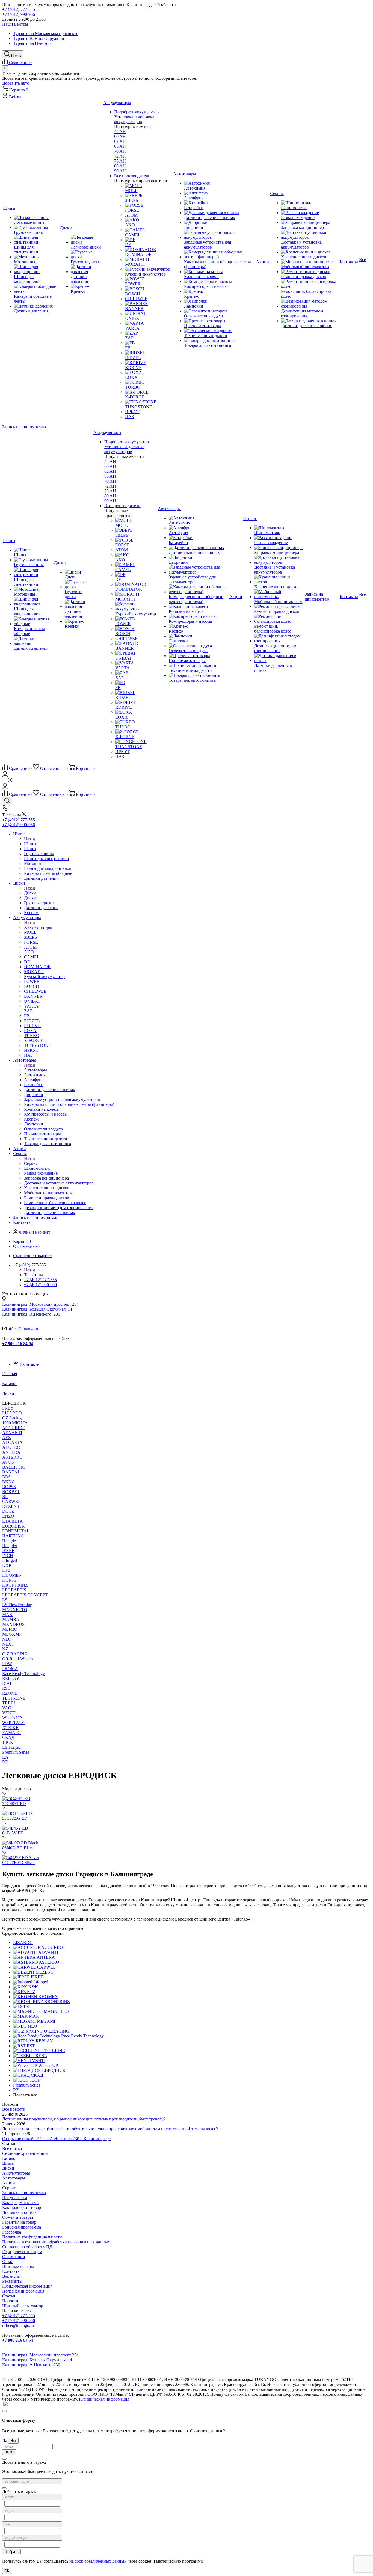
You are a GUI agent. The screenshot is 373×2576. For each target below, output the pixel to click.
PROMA (10, 1669)
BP (5, 1497)
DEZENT (11, 1506)
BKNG (9, 1482)
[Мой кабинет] (5, 775)
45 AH (120, 132)
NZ (5, 1649)
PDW (7, 1664)
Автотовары (35, 1070)
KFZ (6, 1570)
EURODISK (14, 1526)
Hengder (10, 1546)
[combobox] (32, 2481)
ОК (7, 2571)
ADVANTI (12, 1433)
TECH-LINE (14, 1698)
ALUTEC (11, 1447)
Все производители (132, 176)
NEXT (8, 1644)
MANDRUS (13, 1624)
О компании (14, 2257)
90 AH (120, 171)
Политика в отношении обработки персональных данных (56, 2242)
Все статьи (12, 2148)
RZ (5, 1762)
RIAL (7, 1683)
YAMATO (11, 1732)
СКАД (8, 1737)
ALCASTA (12, 1442)
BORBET (11, 1492)
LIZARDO (12, 1413)
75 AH (120, 161)
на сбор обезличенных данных (98, 2561)
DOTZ (8, 1511)
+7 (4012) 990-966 (19, 14)
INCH (8, 1556)
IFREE (8, 1551)
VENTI (9, 1713)
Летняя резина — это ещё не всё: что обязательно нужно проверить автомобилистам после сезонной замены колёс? (110, 2129)
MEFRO (10, 1629)
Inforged (10, 1560)
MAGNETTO (15, 1610)
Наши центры (15, 24)
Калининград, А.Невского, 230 (31, 1314)
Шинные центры (18, 2266)
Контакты (11, 2271)
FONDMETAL (16, 1531)
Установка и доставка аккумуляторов (134, 119)
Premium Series (16, 1752)
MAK (7, 1615)
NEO (7, 1639)
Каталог (10, 2158)
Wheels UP (12, 1718)
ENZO (8, 1516)
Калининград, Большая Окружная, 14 (37, 1309)
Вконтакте (29, 1364)
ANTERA (11, 1452)
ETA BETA (13, 1521)
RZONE (10, 1693)
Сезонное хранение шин (25, 2153)
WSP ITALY (13, 1723)
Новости (10, 2301)
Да (5, 2440)
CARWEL (11, 1501)
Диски (30, 893)
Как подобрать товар (22, 2207)
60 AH (120, 136)
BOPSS (9, 1487)
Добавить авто (16, 83)
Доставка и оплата (19, 2212)
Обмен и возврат (18, 2217)
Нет (13, 2441)
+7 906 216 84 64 (18, 1344)
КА (5, 1757)
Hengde (9, 1541)
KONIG (9, 1580)
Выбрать (11, 2552)
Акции (9, 2183)
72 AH (120, 156)
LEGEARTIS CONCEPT (25, 1595)
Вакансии (11, 2276)
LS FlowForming (17, 1605)
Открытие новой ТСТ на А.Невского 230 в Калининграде (56, 2139)
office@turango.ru (23, 1329)
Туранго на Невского (33, 43)
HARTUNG (13, 1536)
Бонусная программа (22, 2227)
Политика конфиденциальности (32, 2237)
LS (5, 1600)
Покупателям (15, 2198)
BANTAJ (11, 1472)
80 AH (120, 166)
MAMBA (11, 1619)
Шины (30, 844)
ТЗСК (8, 1742)
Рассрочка (12, 2232)
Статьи (9, 2296)
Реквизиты (12, 2281)
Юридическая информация (27, 2286)
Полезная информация (23, 2291)
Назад (29, 839)
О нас (8, 2262)
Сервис (31, 1163)
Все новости (14, 2109)
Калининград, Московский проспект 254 (40, 1304)
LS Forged (11, 1747)
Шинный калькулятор (23, 2306)
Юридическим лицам (22, 2252)
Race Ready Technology (23, 1673)
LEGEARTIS (14, 1590)
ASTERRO (12, 1457)
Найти (9, 2452)
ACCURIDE (14, 1428)
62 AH (120, 141)
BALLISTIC (14, 1467)
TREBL (9, 1703)
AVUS (8, 1462)
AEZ (7, 1438)
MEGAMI (11, 1634)
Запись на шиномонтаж (24, 427)
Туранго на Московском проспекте (46, 33)
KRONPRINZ (15, 1585)
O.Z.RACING (15, 1654)
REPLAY (11, 1678)
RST (6, 1688)
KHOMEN (12, 1575)
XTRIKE (10, 1728)
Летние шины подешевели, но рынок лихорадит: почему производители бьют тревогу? (84, 2119)
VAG (7, 1708)
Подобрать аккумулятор (136, 112)
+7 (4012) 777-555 (19, 9)
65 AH (120, 146)
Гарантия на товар (19, 2222)
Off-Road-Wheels (18, 1659)
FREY (8, 1408)
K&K (7, 1565)
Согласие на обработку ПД (27, 2247)
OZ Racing (12, 1418)
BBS (6, 1477)
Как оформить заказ (21, 2203)
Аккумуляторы (38, 927)
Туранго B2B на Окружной (39, 38)
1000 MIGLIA (15, 1423)
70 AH (120, 151)
